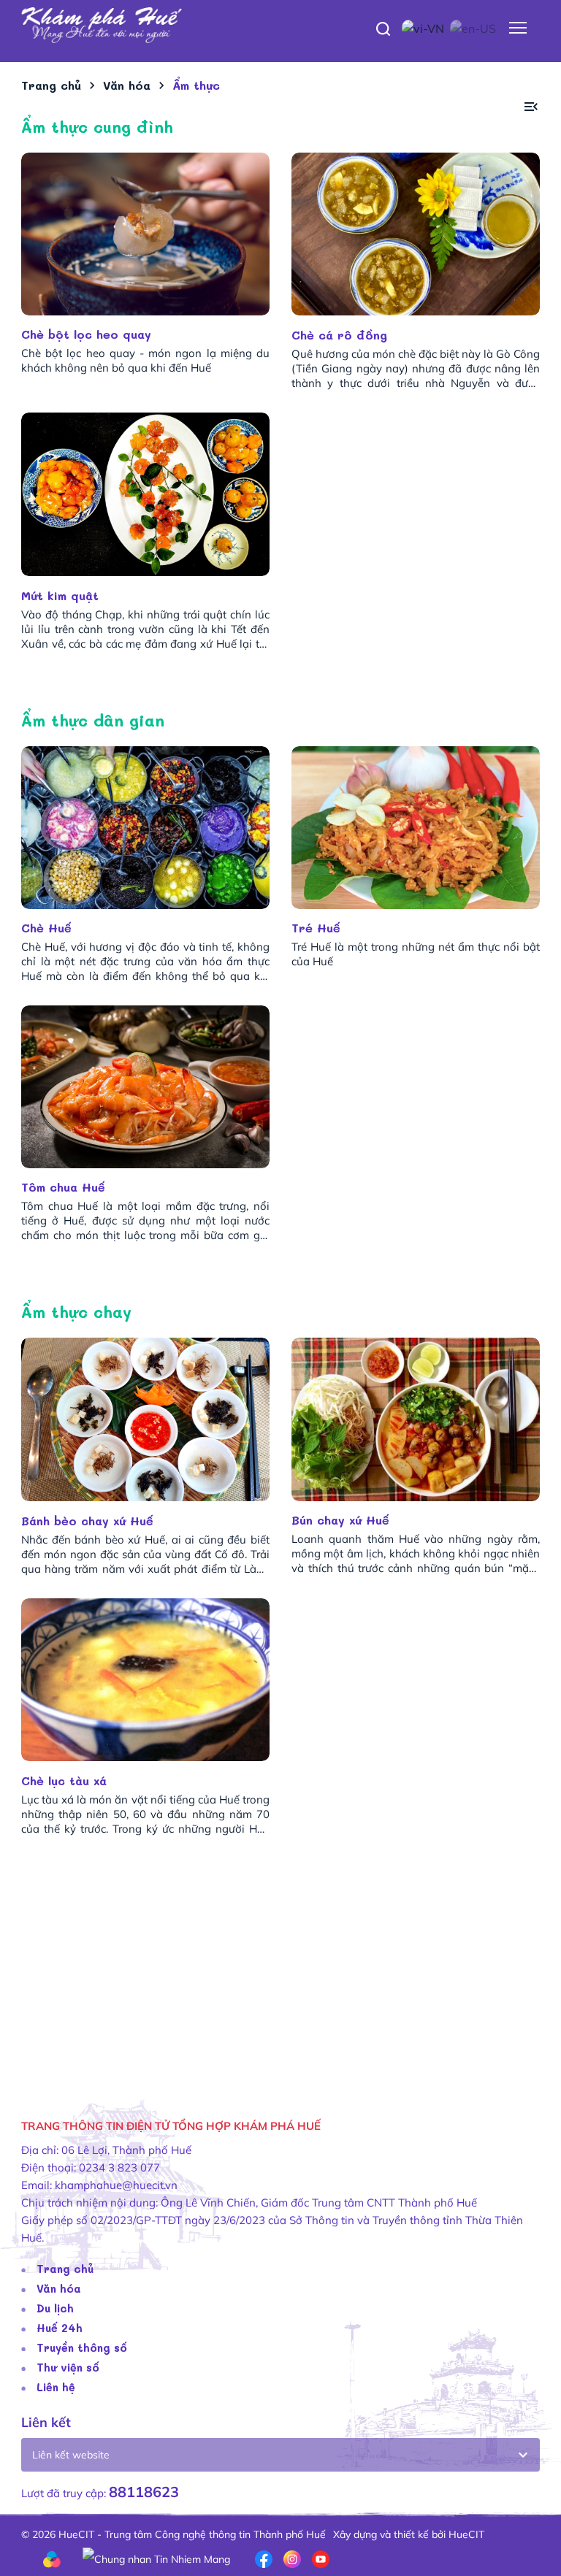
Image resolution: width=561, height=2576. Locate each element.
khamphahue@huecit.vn (116, 2185)
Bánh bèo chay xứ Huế (89, 1521)
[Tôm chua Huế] (145, 1087)
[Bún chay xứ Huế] (416, 1419)
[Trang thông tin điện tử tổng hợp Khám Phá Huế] (280, 26)
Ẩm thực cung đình (97, 127)
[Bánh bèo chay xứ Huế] (145, 1419)
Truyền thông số (82, 2347)
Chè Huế (46, 928)
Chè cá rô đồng (341, 335)
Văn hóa (59, 2288)
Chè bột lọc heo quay (86, 334)
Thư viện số (68, 2367)
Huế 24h (60, 2328)
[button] (531, 107)
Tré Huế (316, 928)
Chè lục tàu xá (66, 1780)
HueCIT (466, 2534)
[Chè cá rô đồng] (416, 234)
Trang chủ (65, 2269)
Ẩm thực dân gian (93, 720)
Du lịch (55, 2308)
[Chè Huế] (145, 828)
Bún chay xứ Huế (340, 1520)
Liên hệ (56, 2387)
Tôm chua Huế (63, 1187)
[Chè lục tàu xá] (145, 1680)
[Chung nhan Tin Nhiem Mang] (156, 2558)
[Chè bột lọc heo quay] (145, 234)
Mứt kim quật (62, 595)
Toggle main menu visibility (518, 27)
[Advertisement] (280, 1975)
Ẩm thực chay (76, 1312)
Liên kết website (71, 2455)
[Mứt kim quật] (145, 494)
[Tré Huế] (416, 828)
